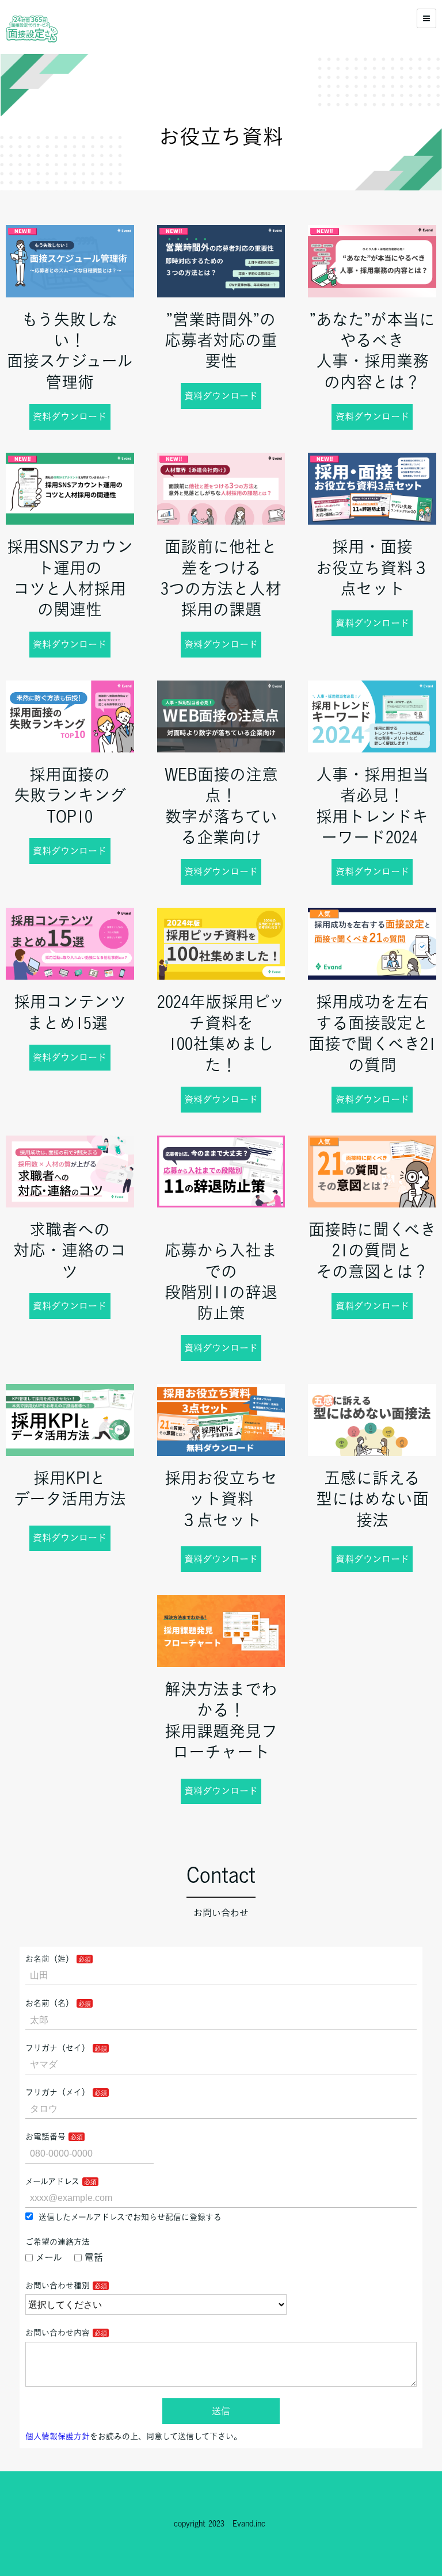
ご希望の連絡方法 (58, 2242)
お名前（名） (49, 2003)
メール (49, 2257)
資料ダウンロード (70, 416)
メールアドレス (52, 2181)
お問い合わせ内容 (58, 2333)
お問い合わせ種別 (58, 2285)
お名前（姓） (49, 1959)
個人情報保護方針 (58, 2436)
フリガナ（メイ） (58, 2092)
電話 (94, 2257)
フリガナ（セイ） (58, 2048)
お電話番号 (45, 2137)
